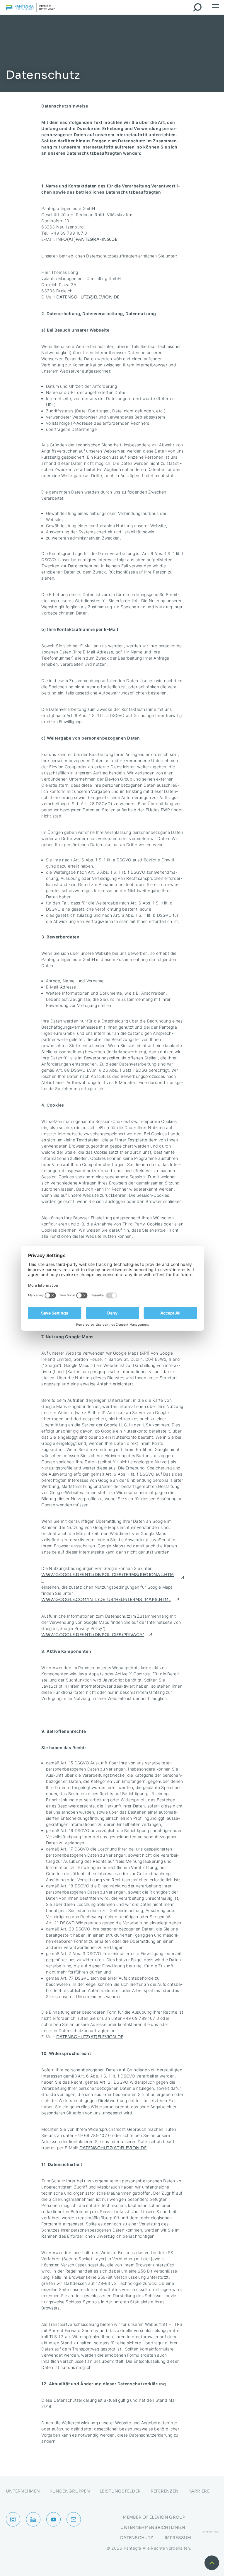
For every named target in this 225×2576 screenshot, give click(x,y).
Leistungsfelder (120, 2491)
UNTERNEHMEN (23, 2491)
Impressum (178, 2538)
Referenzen (165, 2491)
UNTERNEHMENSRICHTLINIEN (153, 2527)
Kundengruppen (70, 2491)
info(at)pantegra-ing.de (87, 239)
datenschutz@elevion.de (88, 297)
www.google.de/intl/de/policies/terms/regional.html (108, 1578)
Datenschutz (137, 2538)
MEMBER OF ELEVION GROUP (154, 2517)
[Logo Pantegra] (30, 8)
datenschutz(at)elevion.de (90, 2037)
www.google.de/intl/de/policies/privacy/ (93, 1635)
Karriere (199, 2491)
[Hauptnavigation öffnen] (215, 7)
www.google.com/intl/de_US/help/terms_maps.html (106, 1599)
